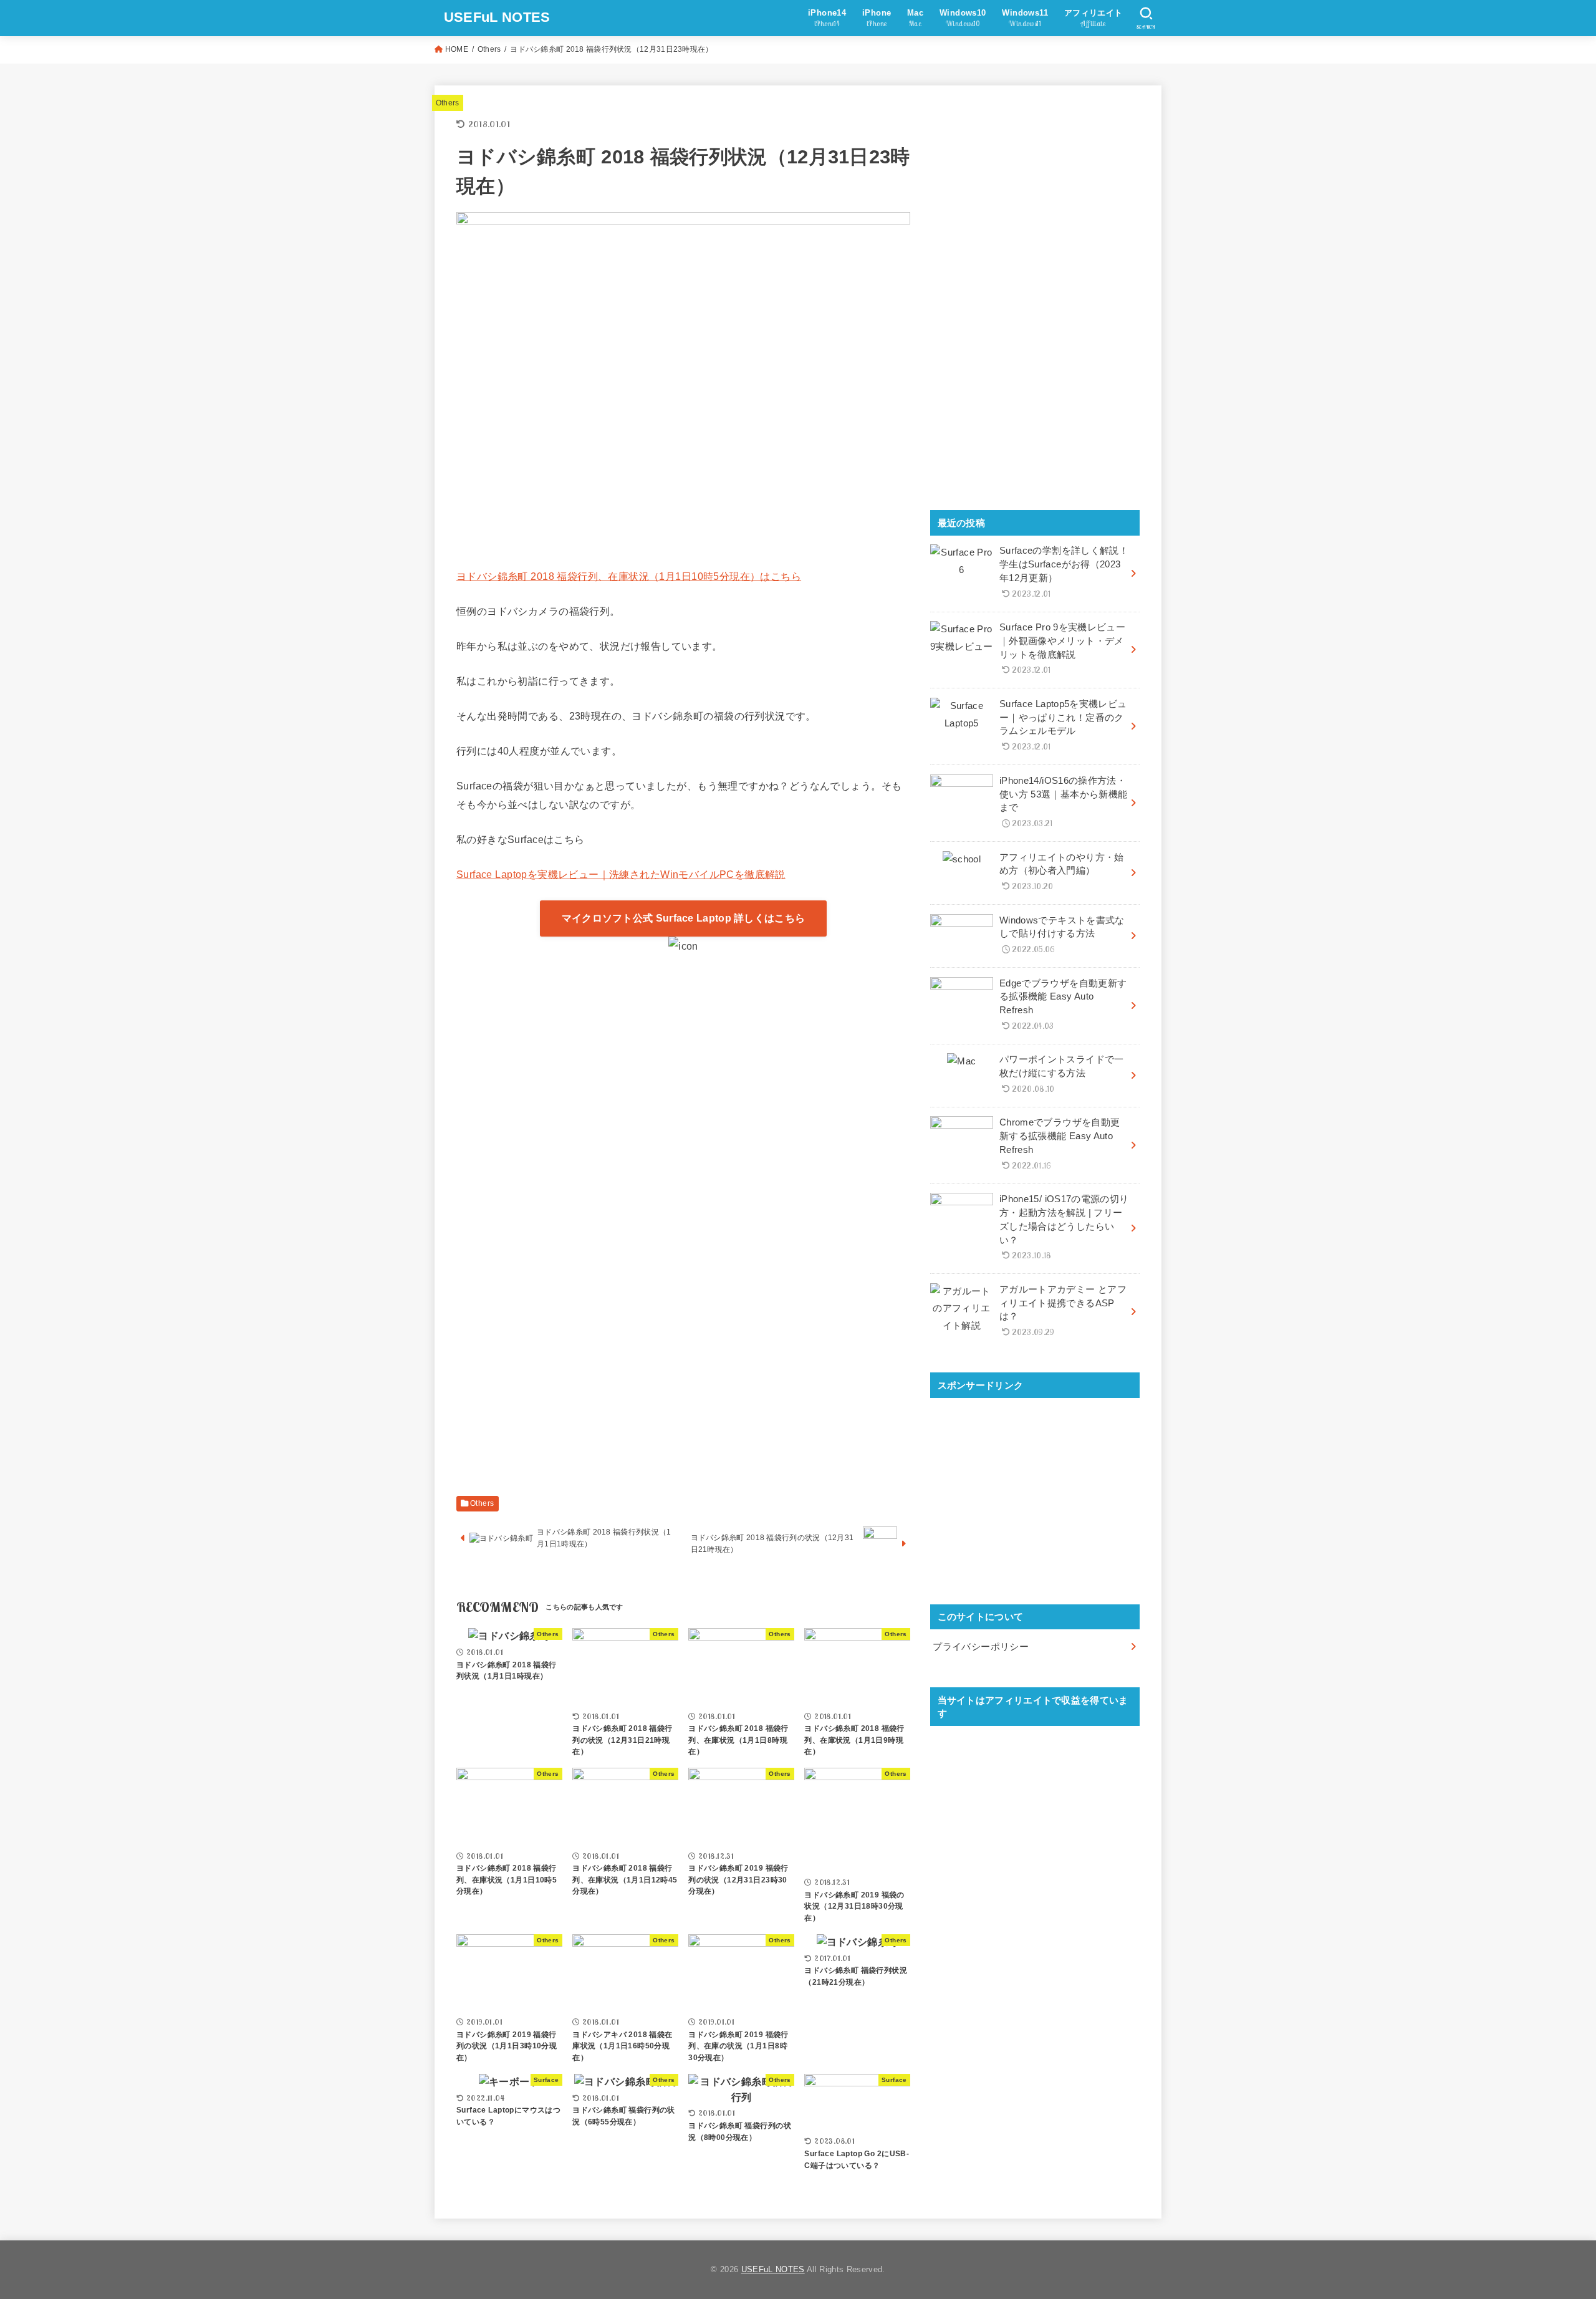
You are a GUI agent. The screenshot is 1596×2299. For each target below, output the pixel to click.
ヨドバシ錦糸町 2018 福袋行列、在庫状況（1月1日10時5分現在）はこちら (629, 576)
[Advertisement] (683, 1069)
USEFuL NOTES (497, 17)
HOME (457, 49)
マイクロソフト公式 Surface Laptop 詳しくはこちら (684, 918)
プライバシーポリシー (981, 1647)
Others (489, 49)
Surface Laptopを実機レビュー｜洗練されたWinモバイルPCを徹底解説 (621, 874)
